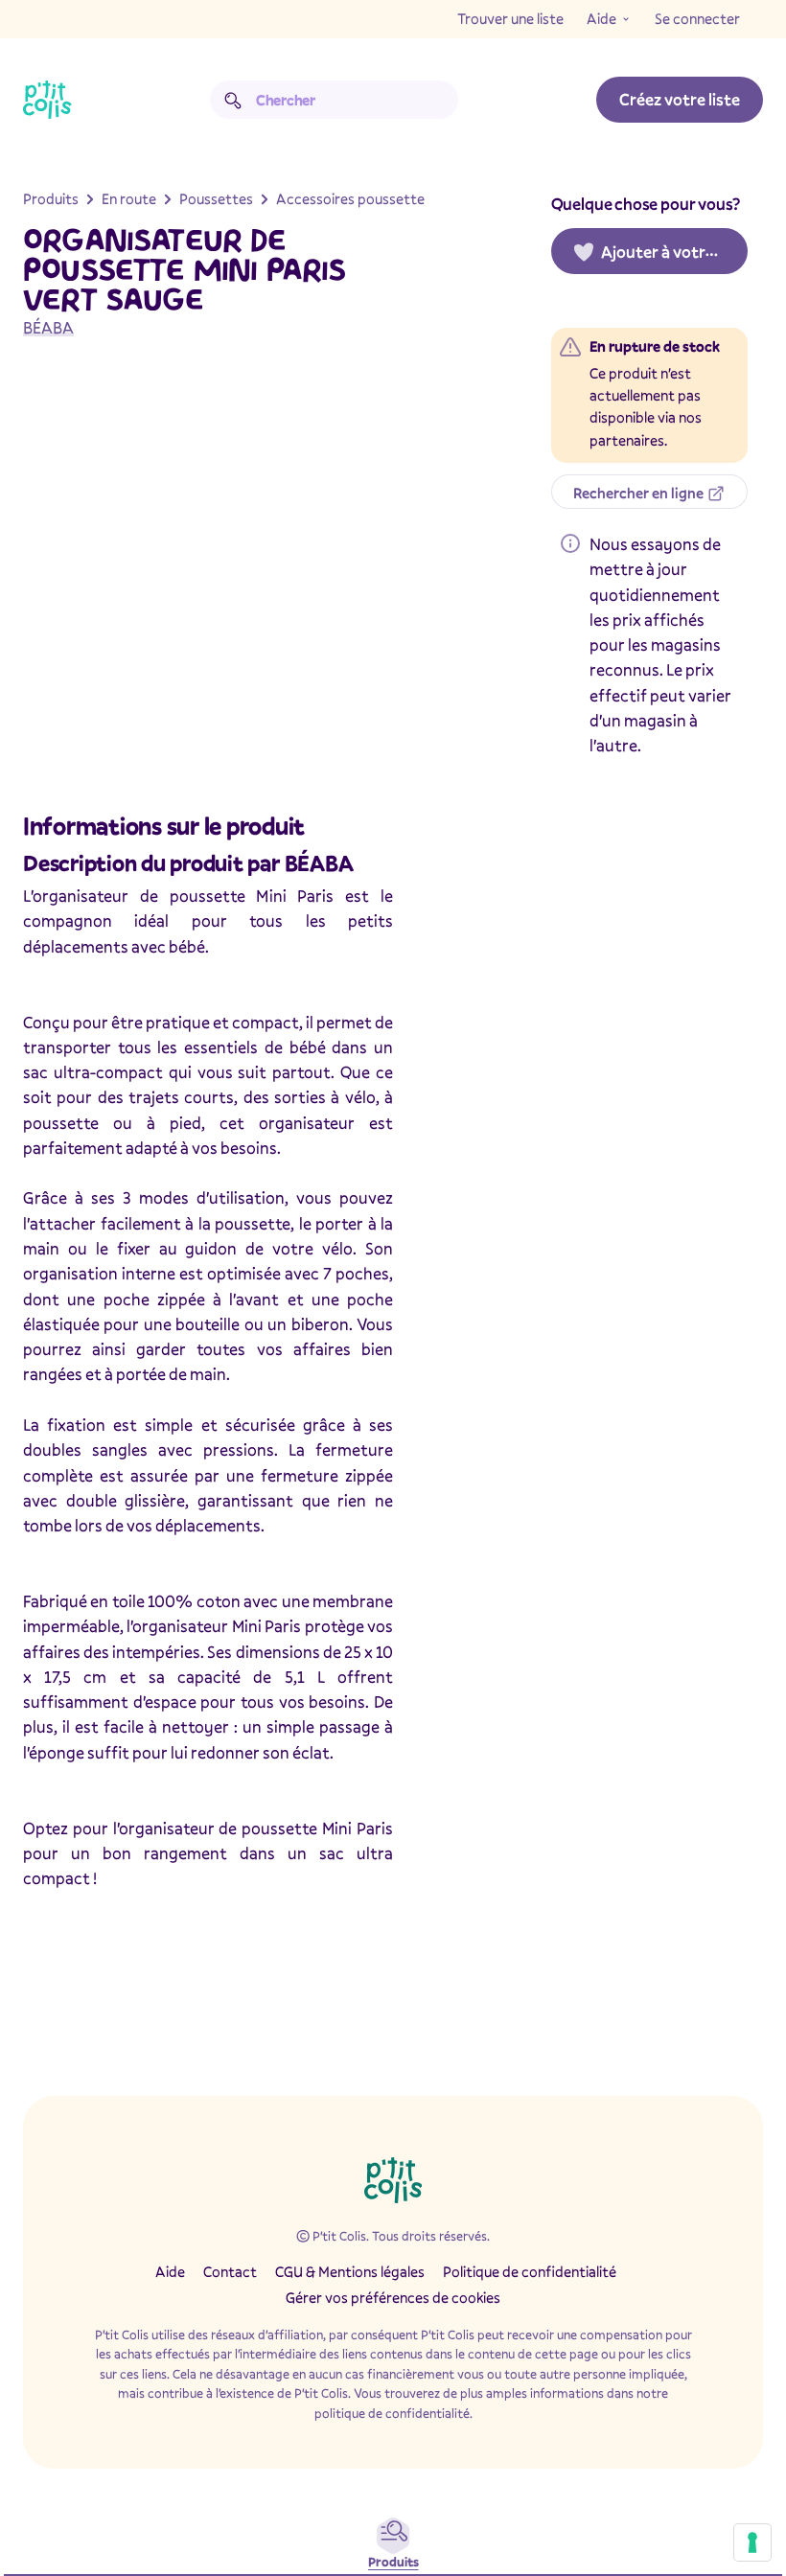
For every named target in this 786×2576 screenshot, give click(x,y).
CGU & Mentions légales (350, 2271)
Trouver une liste (510, 18)
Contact (230, 2271)
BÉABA (48, 327)
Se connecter (697, 18)
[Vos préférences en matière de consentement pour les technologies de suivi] (752, 2542)
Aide (601, 18)
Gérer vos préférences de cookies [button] (393, 2297)
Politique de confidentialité (530, 2271)
